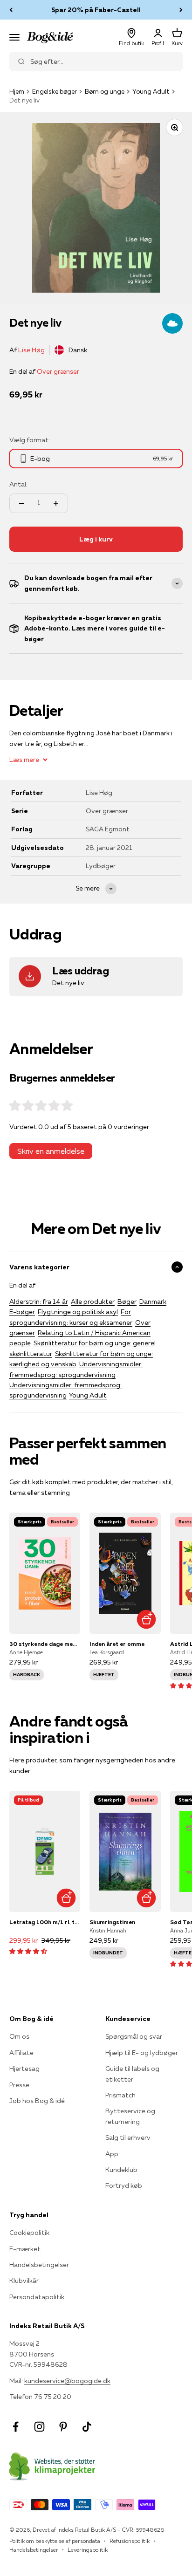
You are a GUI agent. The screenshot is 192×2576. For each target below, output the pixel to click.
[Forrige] (11, 10)
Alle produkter (93, 1302)
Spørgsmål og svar (134, 2036)
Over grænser (58, 371)
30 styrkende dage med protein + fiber (45, 1644)
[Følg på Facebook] (16, 2427)
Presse (19, 2085)
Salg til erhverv (128, 2138)
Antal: (18, 484)
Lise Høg (31, 350)
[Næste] (181, 10)
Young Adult (151, 91)
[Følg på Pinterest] (63, 2427)
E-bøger (22, 1312)
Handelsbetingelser (39, 2265)
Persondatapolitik (37, 2297)
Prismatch (120, 2095)
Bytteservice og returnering (130, 2116)
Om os (19, 2036)
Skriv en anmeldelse (51, 1151)
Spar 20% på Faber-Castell (96, 10)
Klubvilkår (24, 2281)
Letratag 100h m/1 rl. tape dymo (45, 1922)
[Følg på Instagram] (39, 2427)
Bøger (127, 1302)
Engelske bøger (55, 91)
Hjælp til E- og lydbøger (142, 2053)
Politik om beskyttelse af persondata (55, 2541)
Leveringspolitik (88, 2550)
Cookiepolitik (29, 2233)
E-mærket (25, 2249)
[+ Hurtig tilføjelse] (147, 1620)
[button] (28, 1951)
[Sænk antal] (21, 503)
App (112, 2154)
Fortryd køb (124, 2185)
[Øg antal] (56, 503)
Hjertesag (24, 2069)
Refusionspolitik (130, 2541)
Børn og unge (105, 91)
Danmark (153, 1302)
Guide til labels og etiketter (132, 2074)
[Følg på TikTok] (87, 2427)
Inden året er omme (117, 1644)
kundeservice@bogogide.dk (67, 2381)
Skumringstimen (112, 1922)
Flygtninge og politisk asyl (78, 1312)
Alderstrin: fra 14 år (39, 1302)
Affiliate (21, 2053)
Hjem (17, 91)
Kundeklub (121, 2170)
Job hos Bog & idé (37, 2101)
